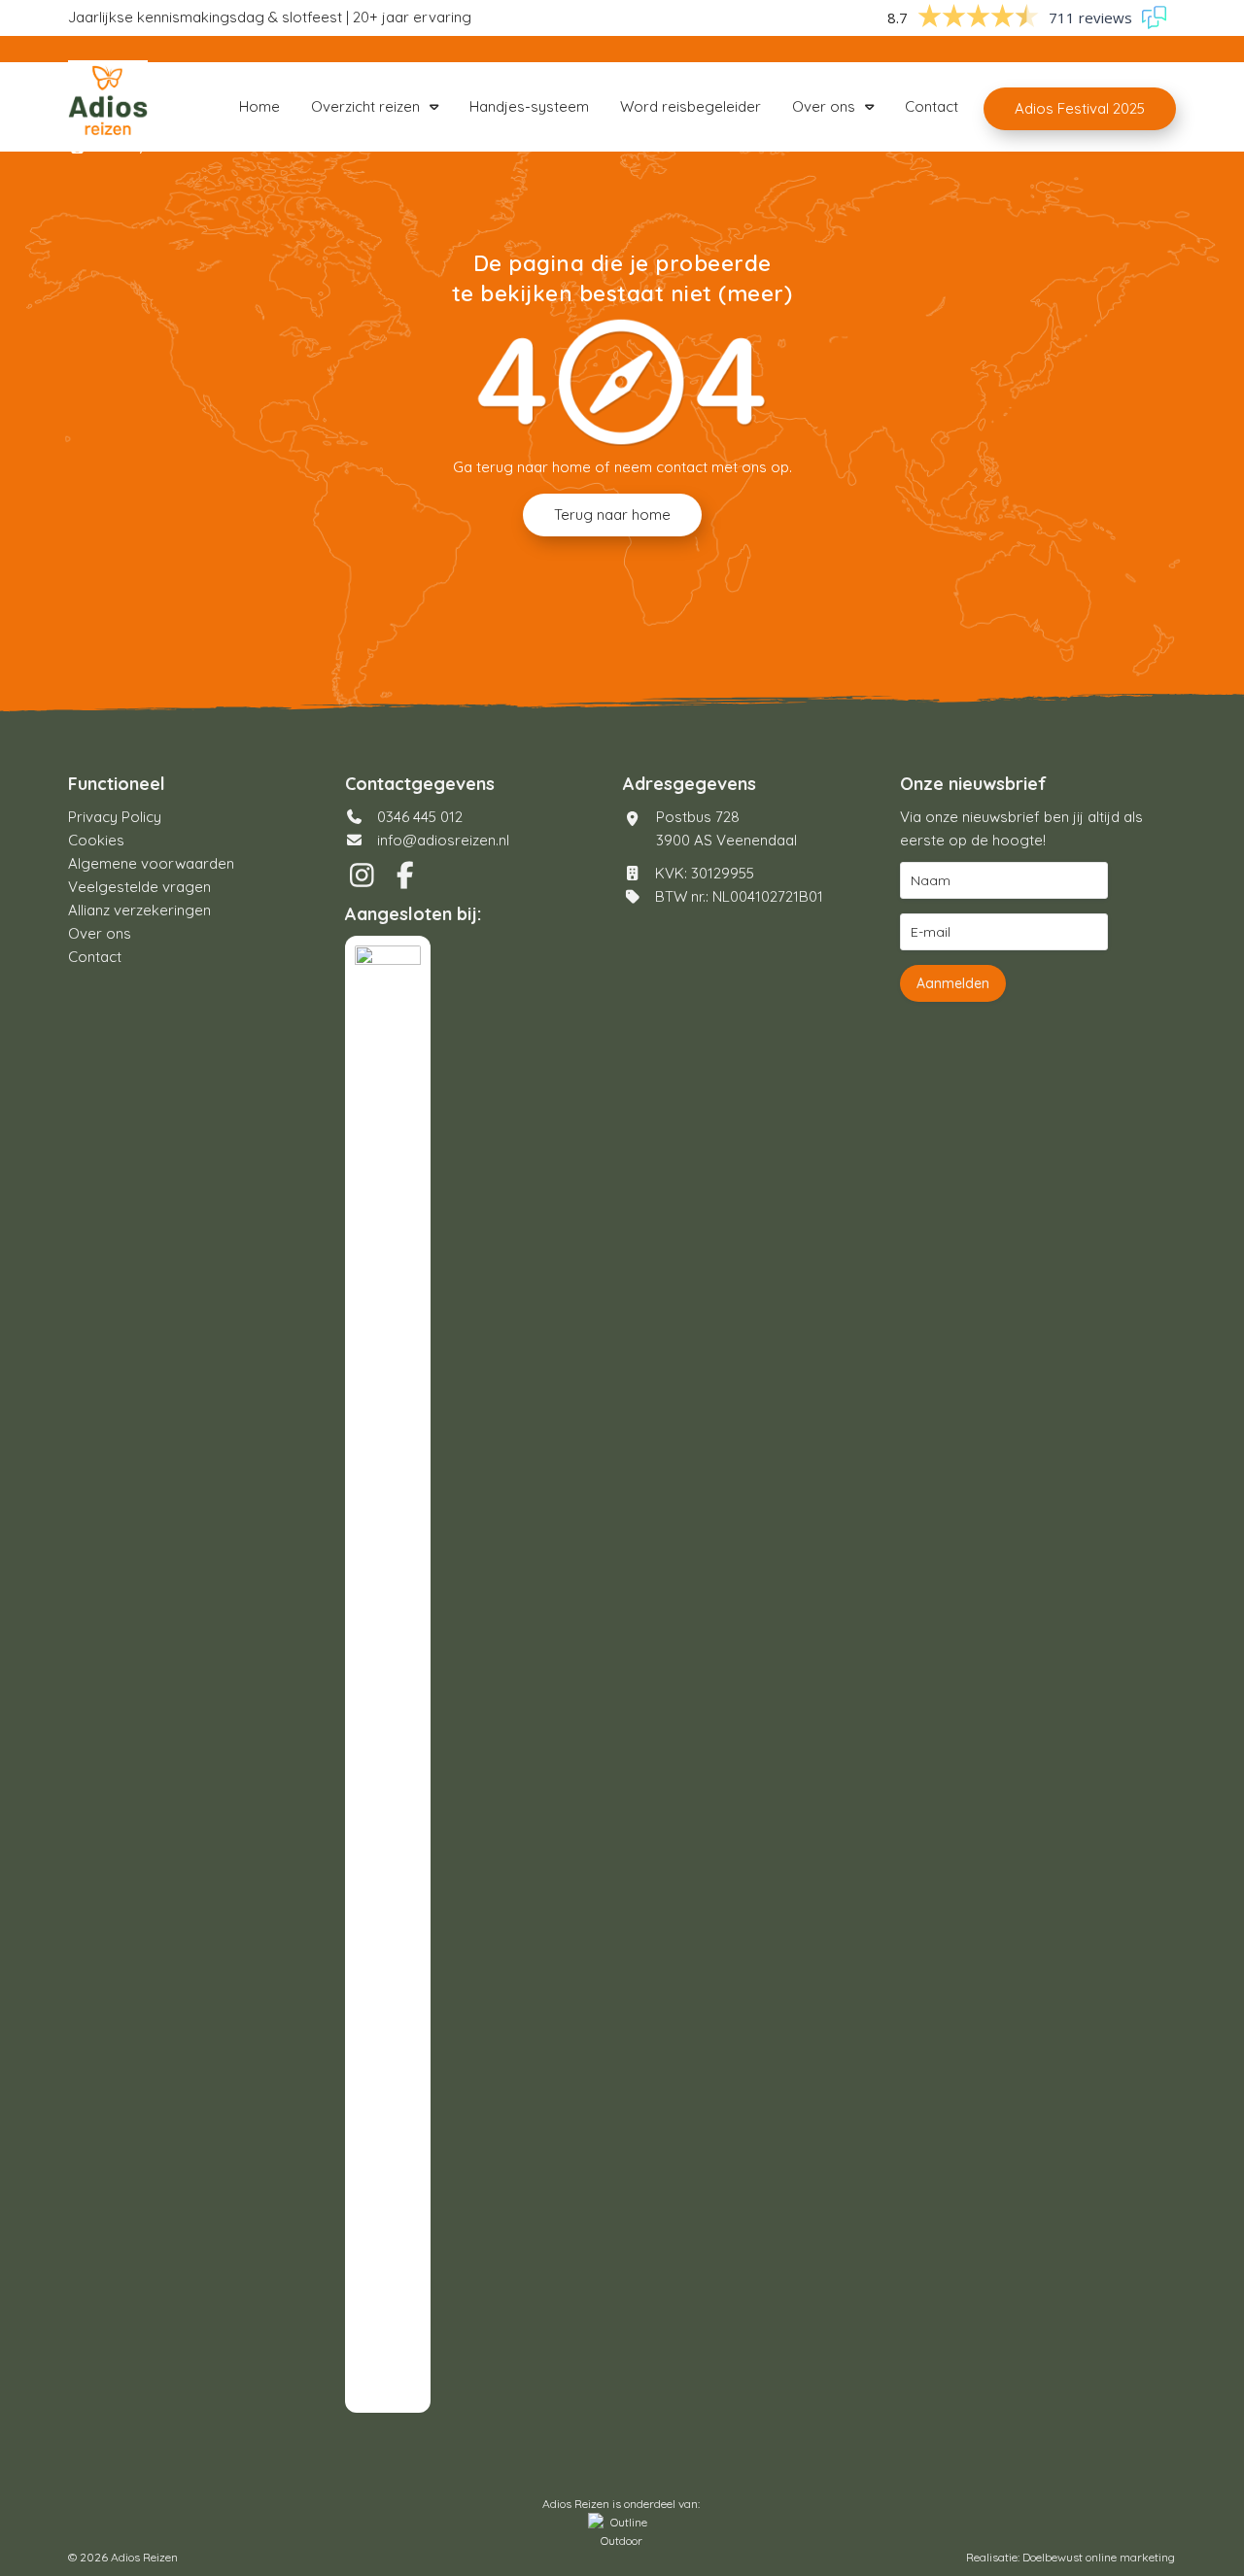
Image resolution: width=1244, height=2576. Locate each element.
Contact (932, 106)
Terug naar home (612, 515)
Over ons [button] (824, 106)
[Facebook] (407, 880)
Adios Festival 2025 (1080, 108)
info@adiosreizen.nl (443, 840)
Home (259, 106)
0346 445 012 (418, 817)
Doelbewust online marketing (1099, 2557)
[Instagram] (366, 880)
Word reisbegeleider (691, 106)
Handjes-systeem (529, 106)
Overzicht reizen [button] (365, 106)
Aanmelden (953, 983)
